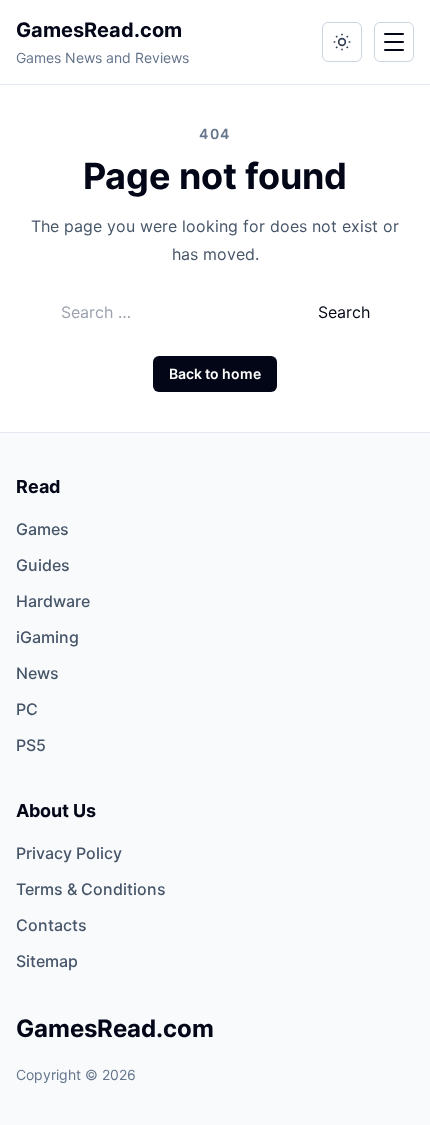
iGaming (47, 637)
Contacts (51, 925)
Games (42, 529)
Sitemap (47, 961)
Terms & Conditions (91, 889)
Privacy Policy (69, 853)
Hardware (53, 601)
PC (27, 709)
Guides (43, 565)
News (37, 673)
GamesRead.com (99, 30)
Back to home (215, 373)
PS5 (31, 745)
